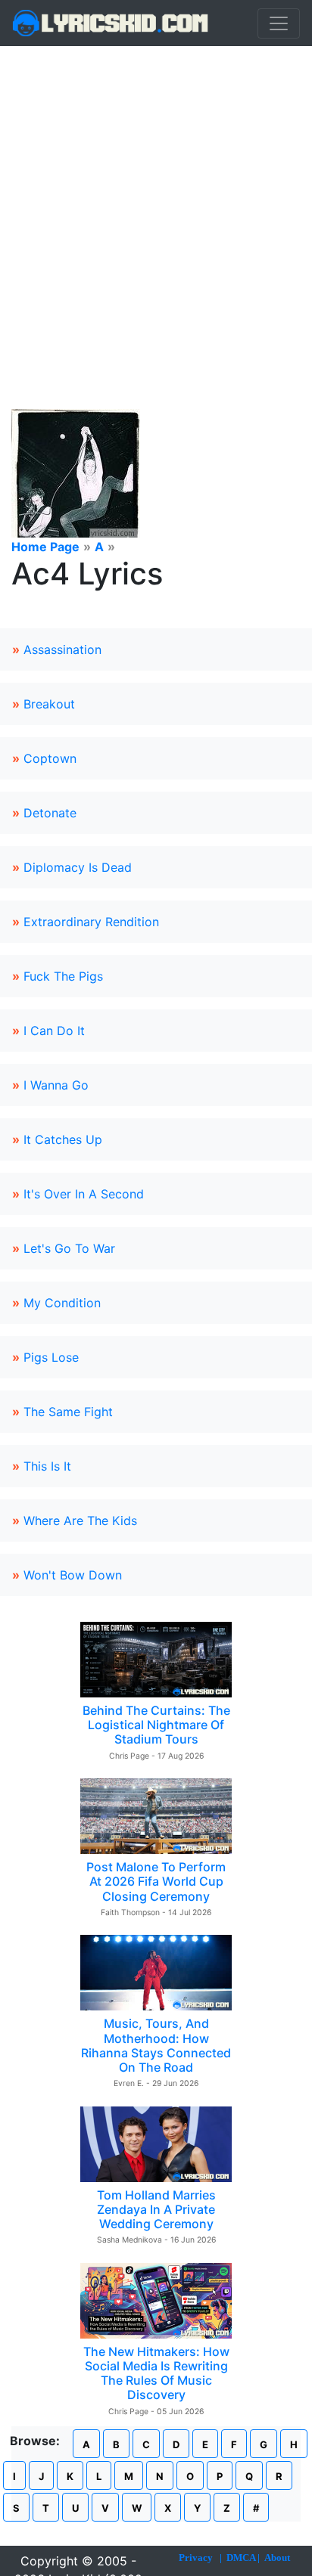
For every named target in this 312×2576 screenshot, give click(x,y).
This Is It (47, 1466)
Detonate (50, 813)
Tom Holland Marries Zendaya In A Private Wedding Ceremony (156, 2209)
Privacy (196, 2557)
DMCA (241, 2557)
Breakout (49, 704)
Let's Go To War (69, 1248)
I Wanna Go (56, 1085)
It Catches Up (63, 1139)
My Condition (62, 1303)
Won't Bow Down (73, 1575)
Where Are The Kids (80, 1520)
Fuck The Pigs (63, 976)
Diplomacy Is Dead (78, 867)
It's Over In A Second (84, 1194)
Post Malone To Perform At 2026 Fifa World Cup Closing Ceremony (156, 1881)
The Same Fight (68, 1412)
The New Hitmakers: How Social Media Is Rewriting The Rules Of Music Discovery (156, 2373)
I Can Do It (54, 1031)
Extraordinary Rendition (91, 922)
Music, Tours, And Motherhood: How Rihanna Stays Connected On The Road (156, 2045)
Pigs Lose (51, 1357)
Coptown (50, 758)
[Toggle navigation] (279, 23)
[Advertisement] (156, 209)
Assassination (62, 649)
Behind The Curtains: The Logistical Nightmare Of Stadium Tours (156, 1725)
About (277, 2557)
